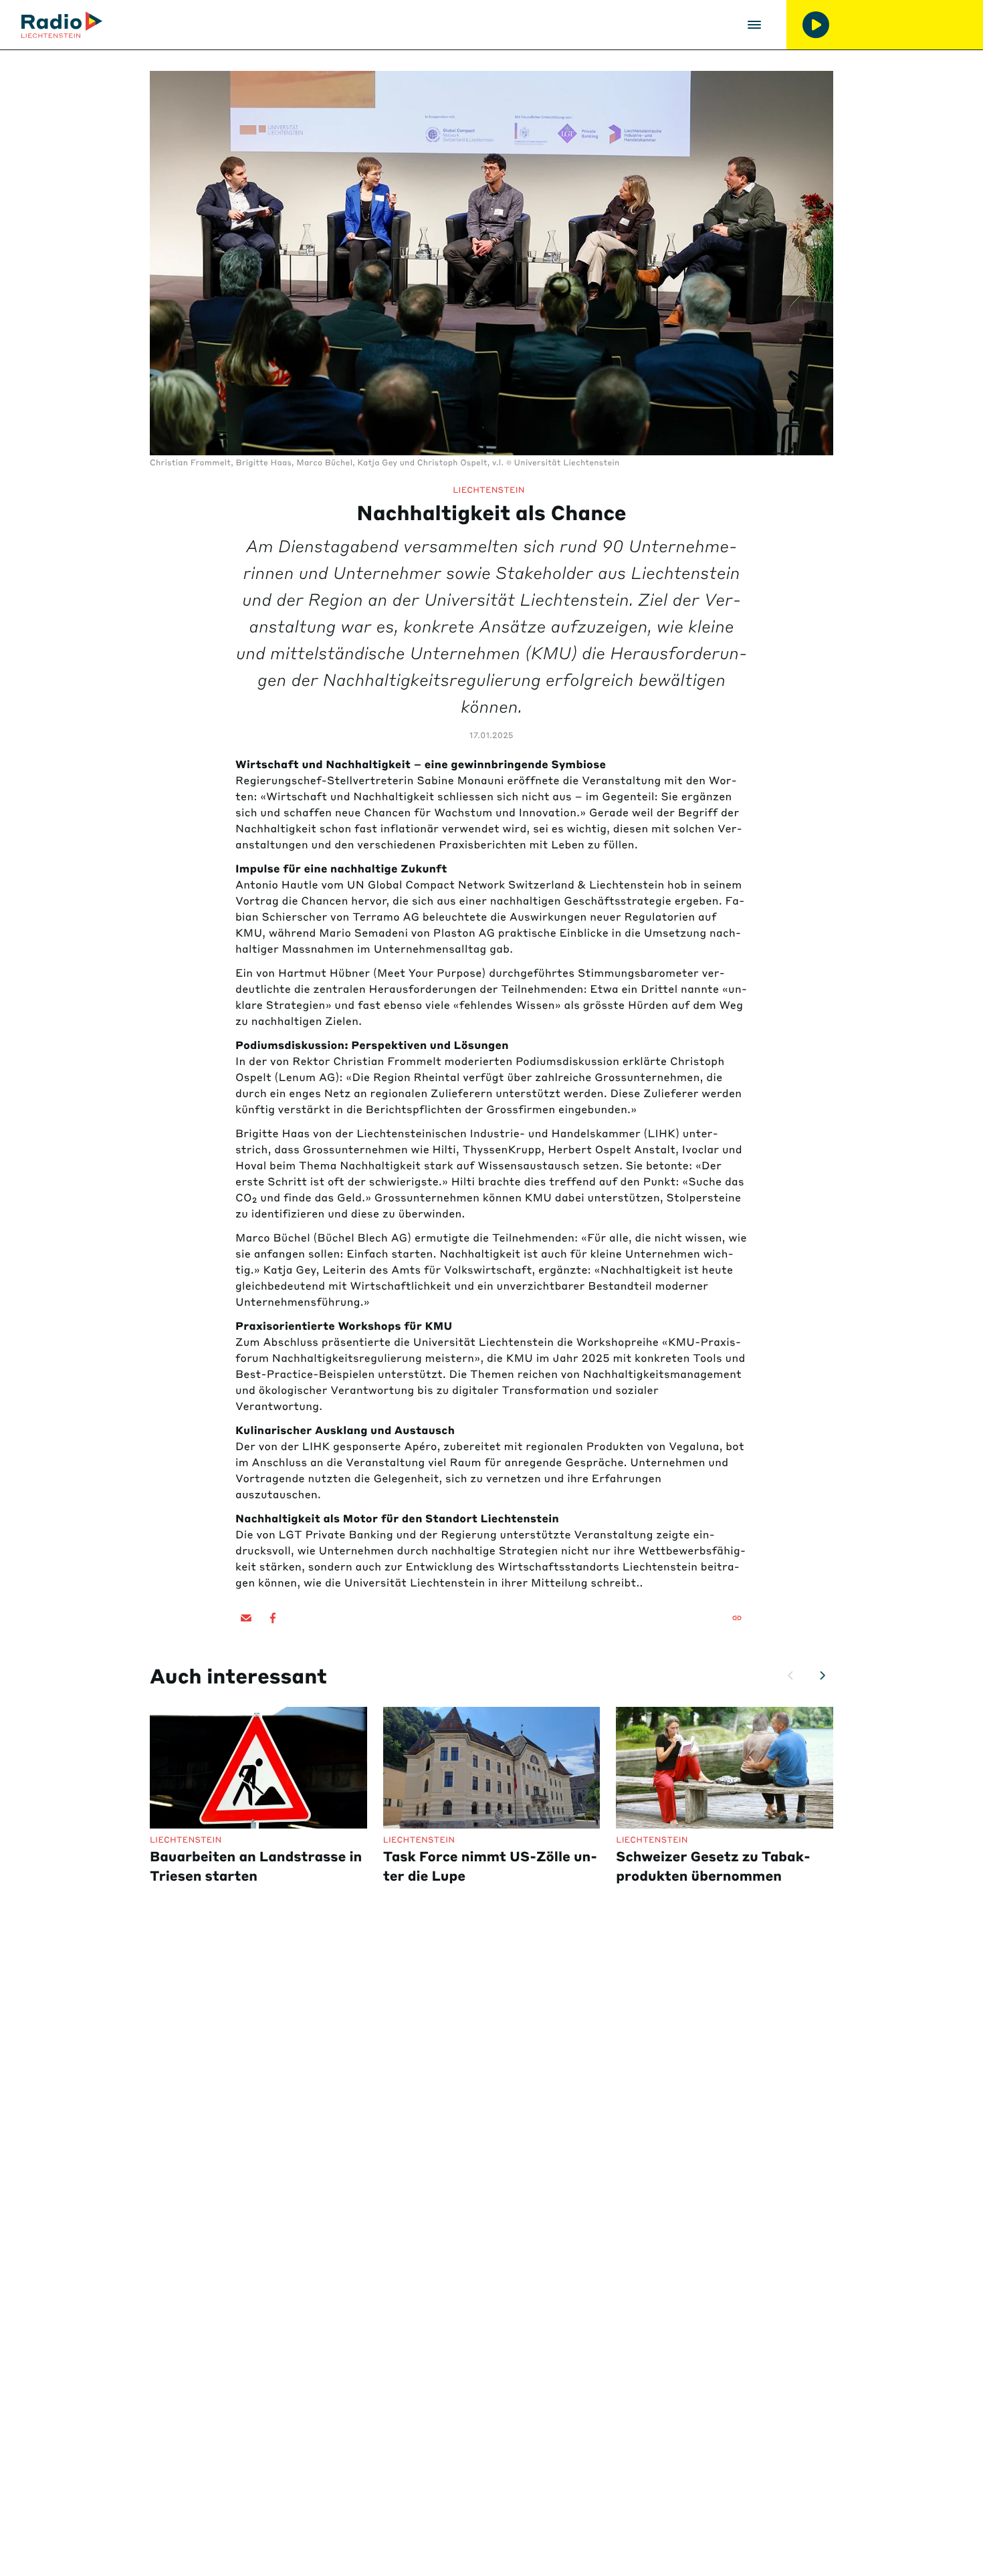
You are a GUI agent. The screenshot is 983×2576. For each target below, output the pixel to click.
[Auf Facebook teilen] (273, 1618)
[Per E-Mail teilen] (246, 1618)
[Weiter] (823, 1675)
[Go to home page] (62, 25)
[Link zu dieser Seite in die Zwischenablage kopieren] (737, 1618)
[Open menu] (754, 25)
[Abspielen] (816, 25)
